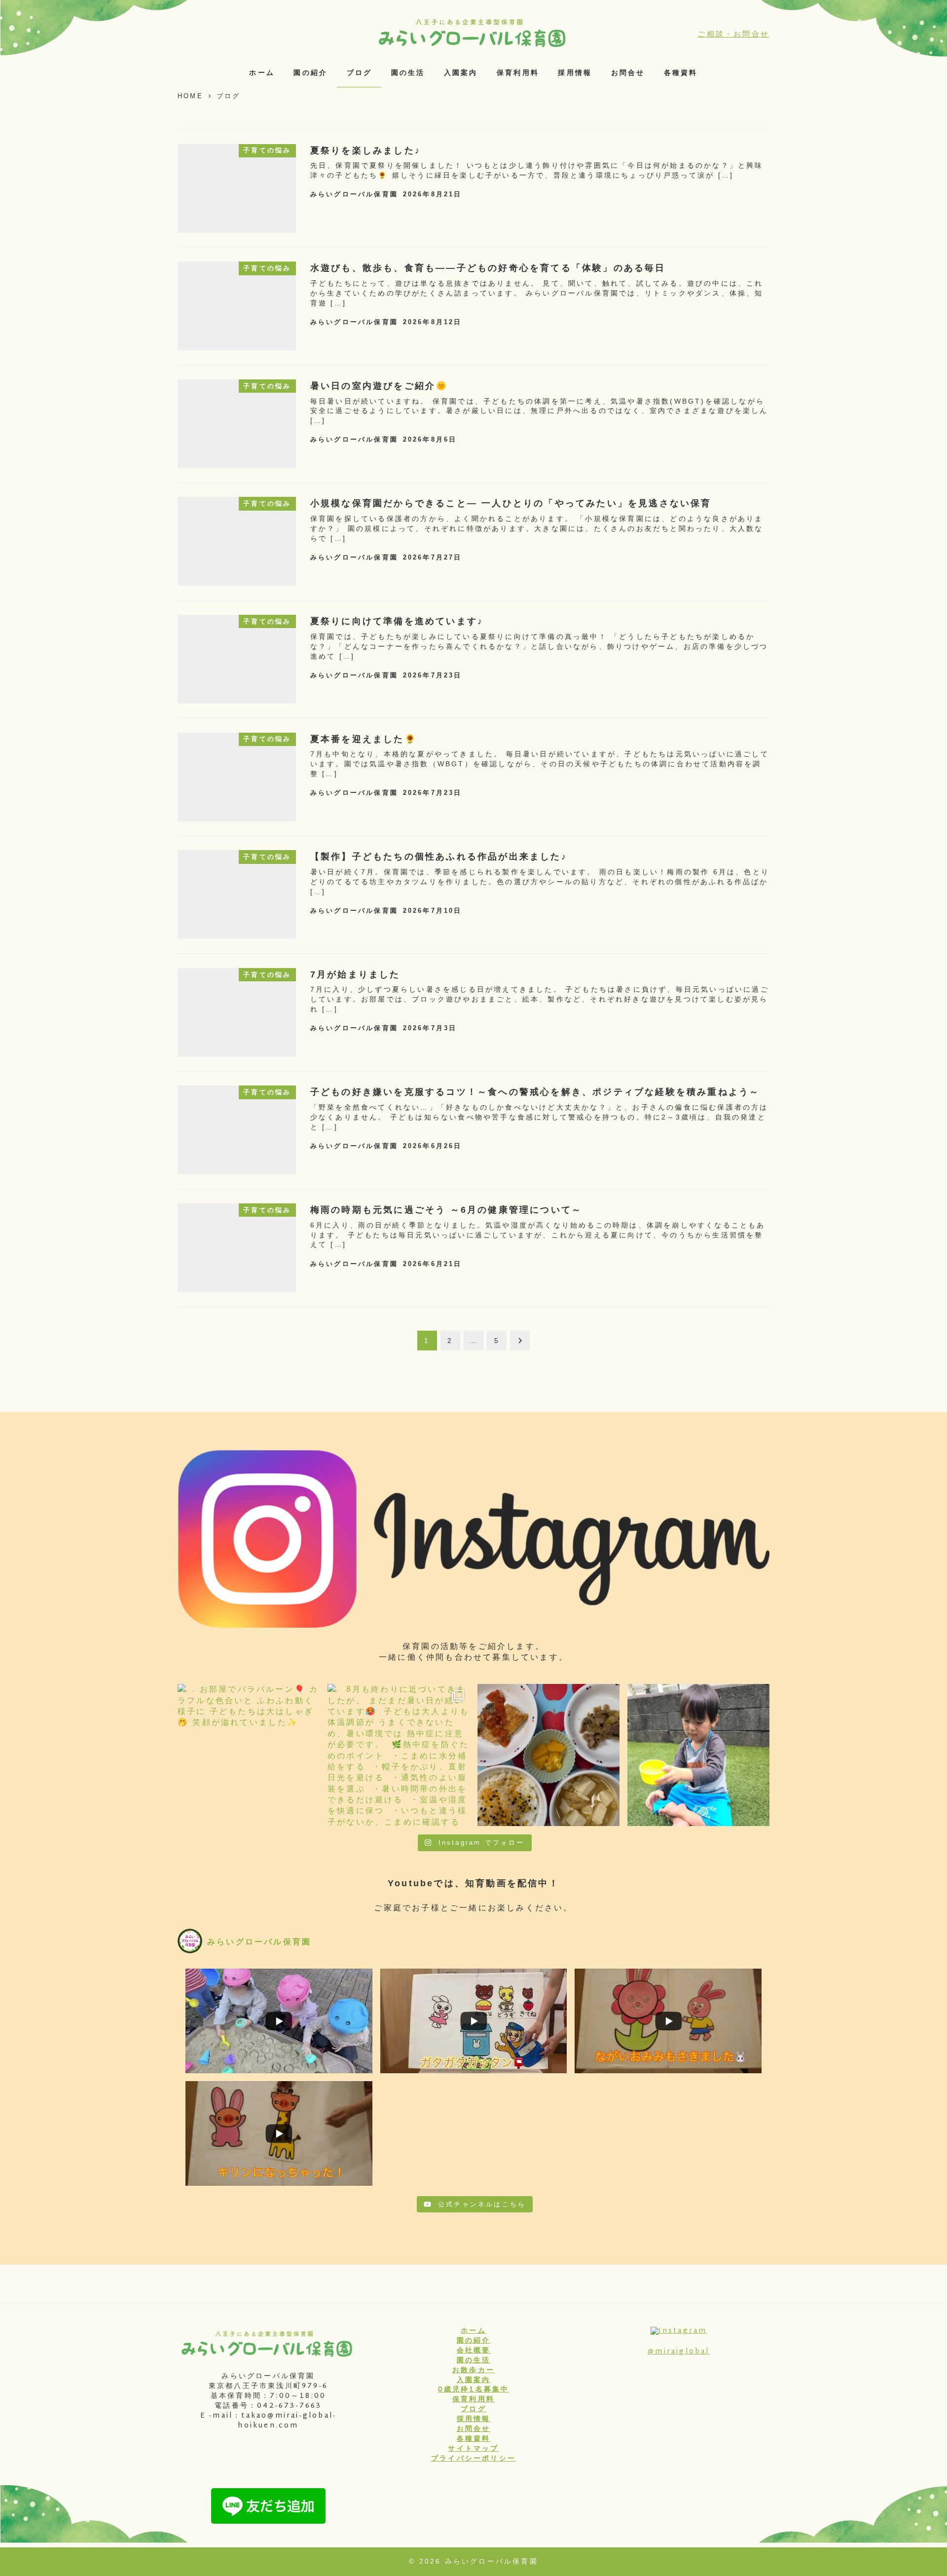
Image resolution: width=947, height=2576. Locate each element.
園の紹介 (474, 2341)
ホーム (473, 2331)
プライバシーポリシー (473, 2459)
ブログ (473, 2410)
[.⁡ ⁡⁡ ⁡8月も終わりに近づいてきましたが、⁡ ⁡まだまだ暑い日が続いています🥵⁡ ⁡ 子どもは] (399, 1755)
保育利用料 (473, 2400)
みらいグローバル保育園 (492, 2561)
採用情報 (474, 2420)
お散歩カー (473, 2371)
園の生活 (474, 2361)
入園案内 (474, 2381)
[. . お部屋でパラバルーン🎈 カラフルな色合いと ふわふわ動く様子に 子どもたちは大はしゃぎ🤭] (249, 1755)
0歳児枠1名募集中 (474, 2390)
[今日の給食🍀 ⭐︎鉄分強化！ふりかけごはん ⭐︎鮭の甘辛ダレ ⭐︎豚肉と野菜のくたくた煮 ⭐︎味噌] (548, 1755)
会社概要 (474, 2351)
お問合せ (474, 2429)
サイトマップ (473, 2449)
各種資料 (474, 2439)
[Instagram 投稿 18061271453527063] (698, 1755)
